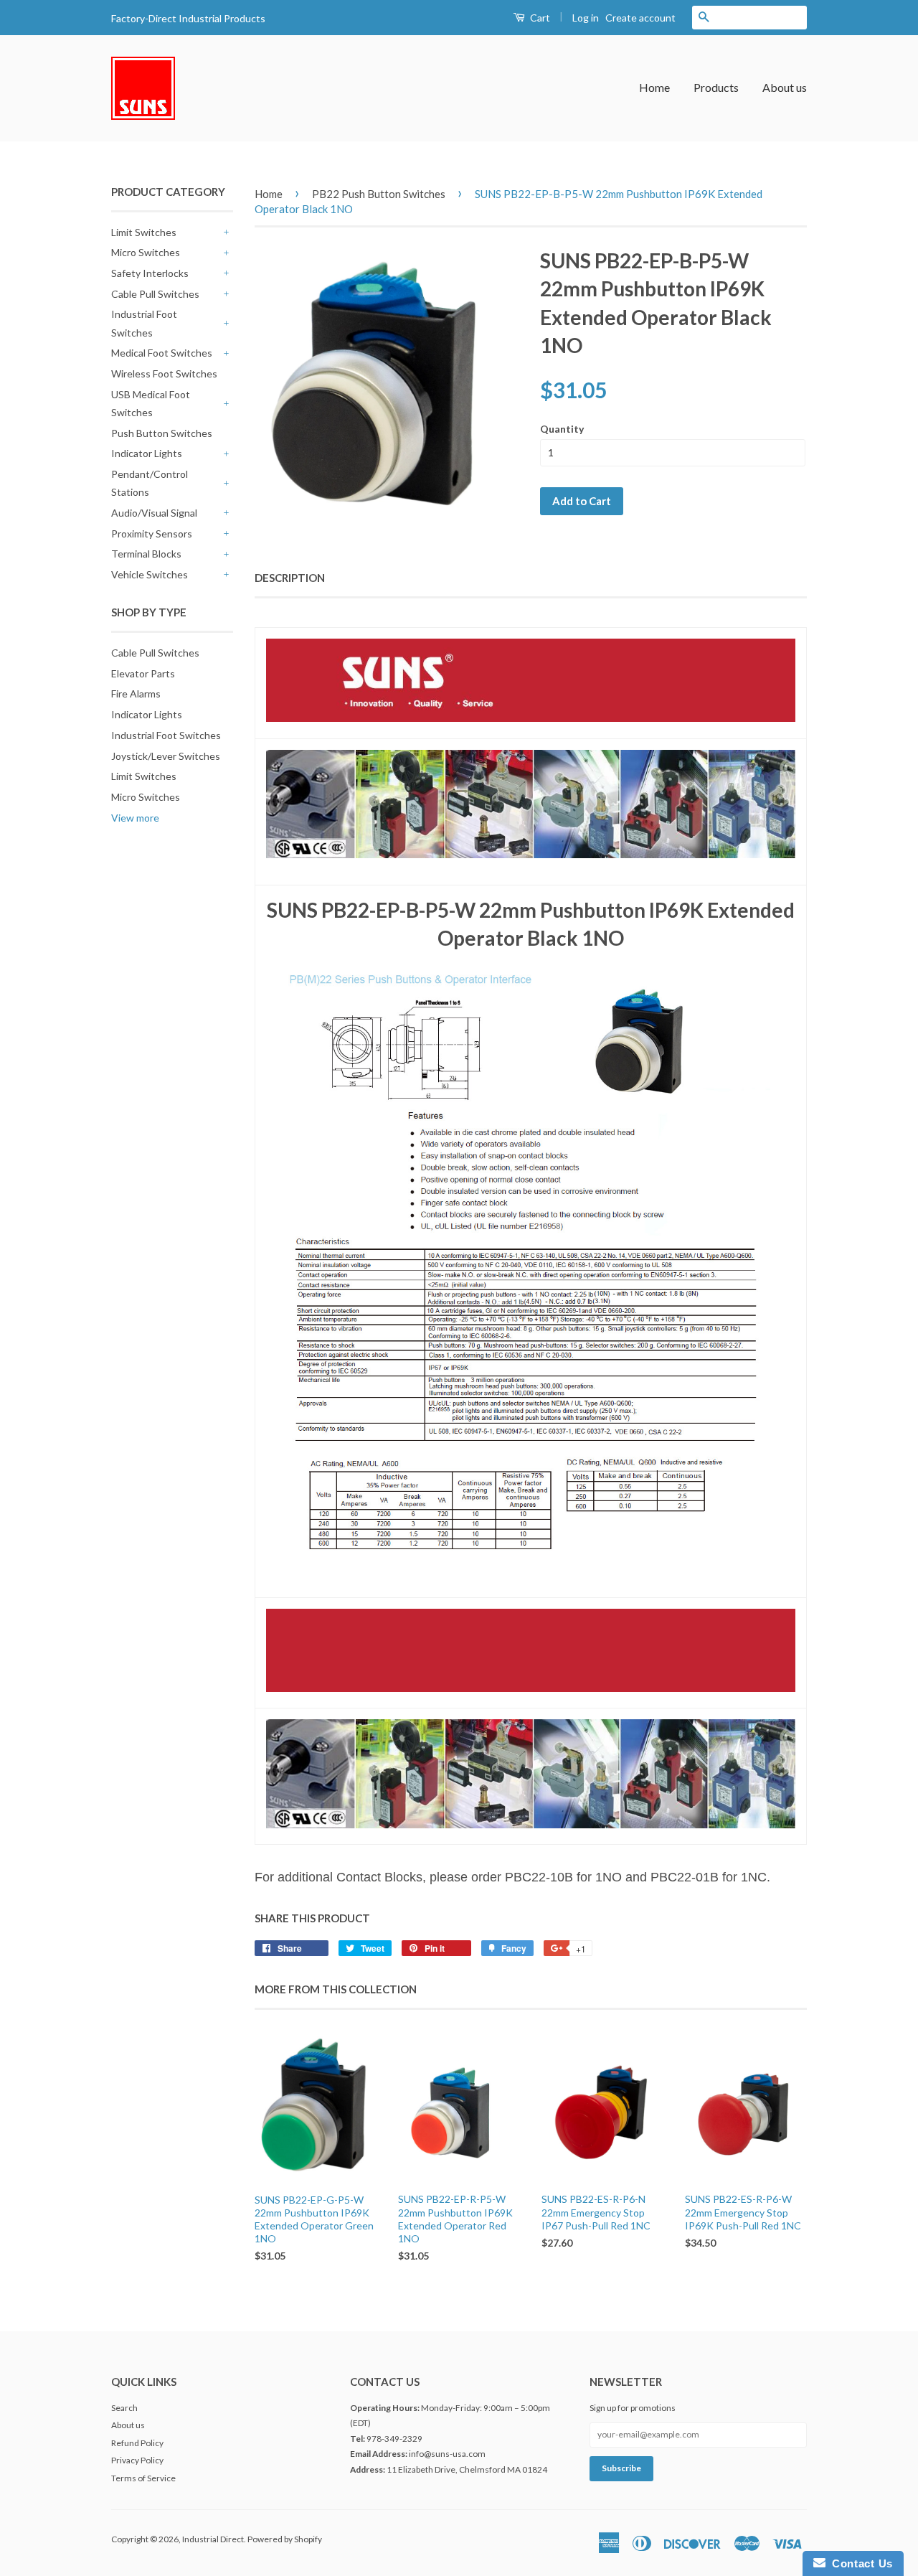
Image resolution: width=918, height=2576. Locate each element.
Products (716, 87)
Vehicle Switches (150, 574)
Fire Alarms (136, 694)
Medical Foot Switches (162, 353)
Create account (640, 18)
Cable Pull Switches (155, 294)
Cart (539, 18)
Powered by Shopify (285, 2539)
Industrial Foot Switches (144, 323)
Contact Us (859, 2563)
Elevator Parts (143, 673)
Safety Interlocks (150, 273)
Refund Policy (137, 2443)
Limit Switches (144, 232)
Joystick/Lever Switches (166, 756)
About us (785, 87)
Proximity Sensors (152, 533)
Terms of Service (143, 2478)
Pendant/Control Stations (150, 483)
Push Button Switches (162, 433)
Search (124, 2408)
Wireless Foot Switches (164, 373)
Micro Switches (146, 252)
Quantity (562, 429)
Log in (586, 18)
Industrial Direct (213, 2539)
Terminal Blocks (146, 554)
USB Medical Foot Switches (151, 403)
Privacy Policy (137, 2460)
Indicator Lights (147, 453)
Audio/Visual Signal (154, 513)
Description (290, 578)
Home (654, 87)
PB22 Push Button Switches (379, 194)
